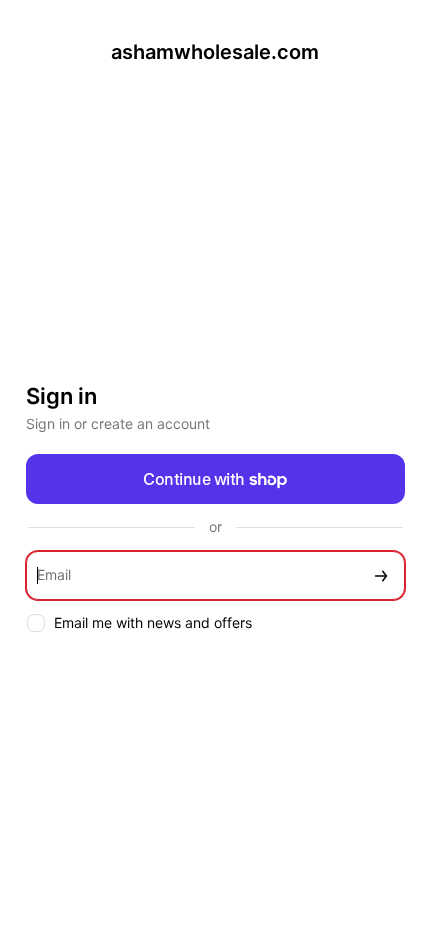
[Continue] (381, 575)
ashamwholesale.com (215, 52)
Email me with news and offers (153, 622)
